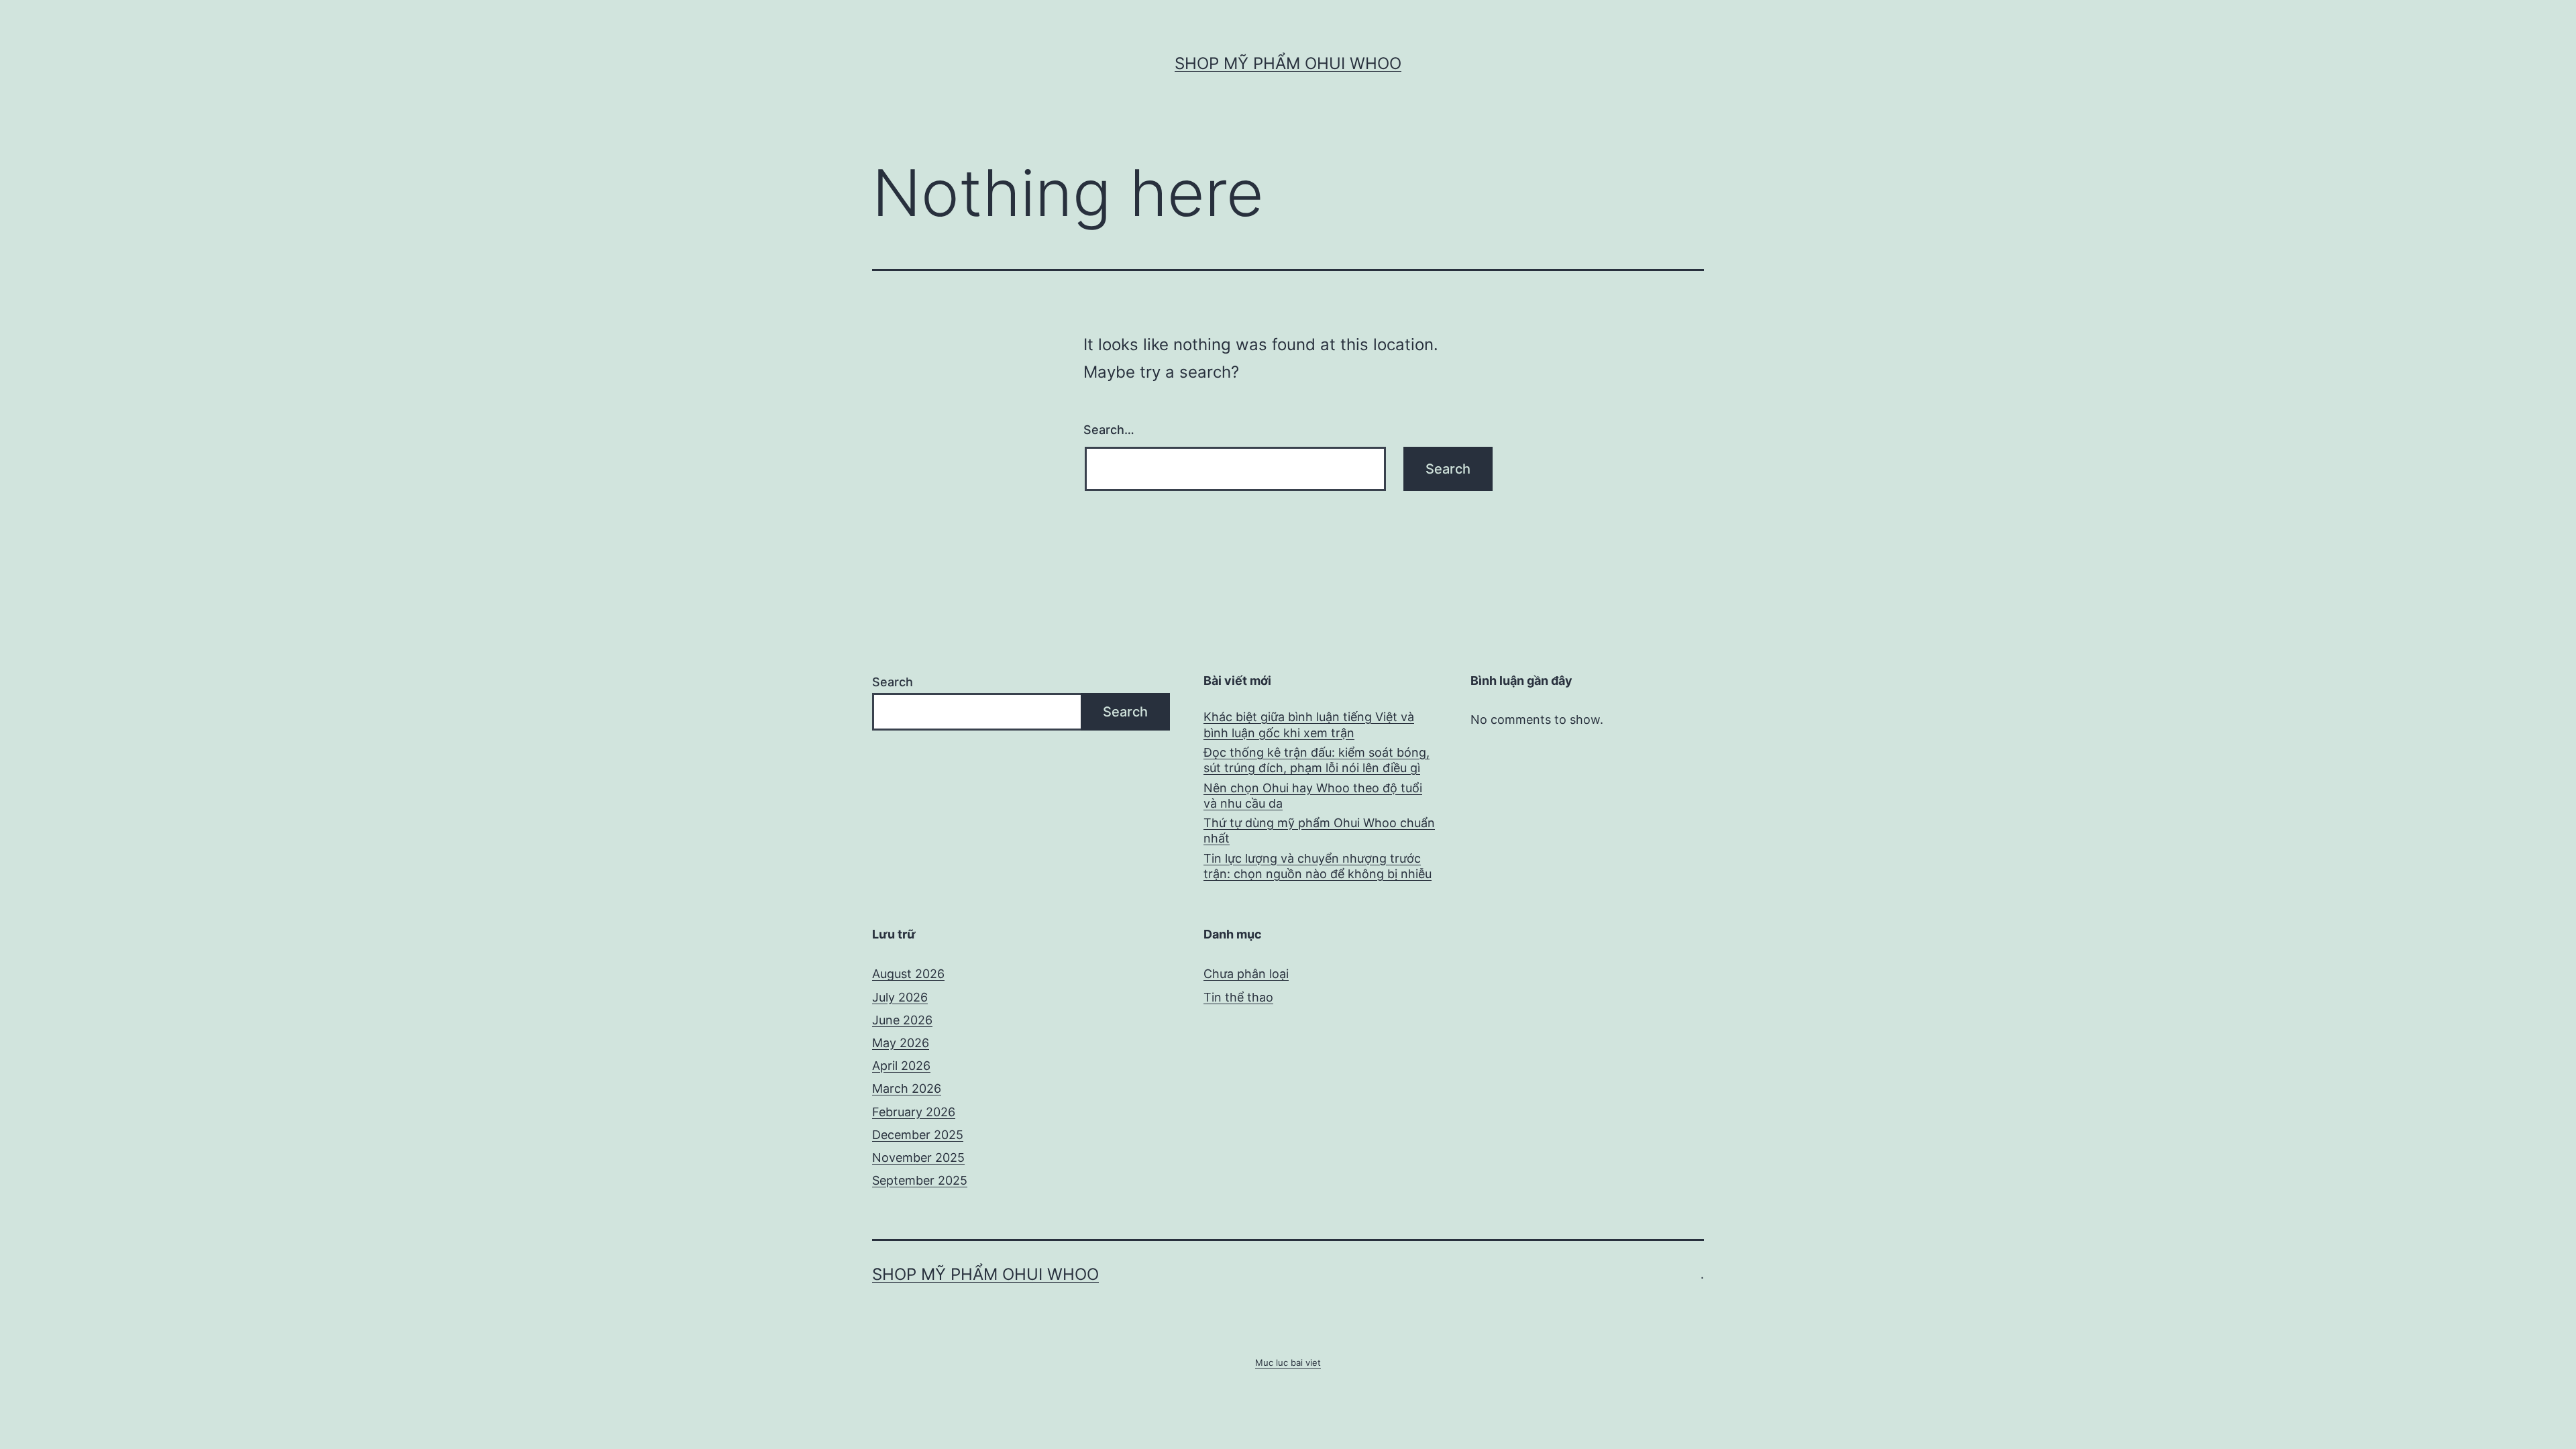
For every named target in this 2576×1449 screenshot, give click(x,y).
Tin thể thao (1238, 997)
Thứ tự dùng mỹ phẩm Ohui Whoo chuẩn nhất (1319, 830)
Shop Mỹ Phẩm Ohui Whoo (1288, 63)
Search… (1109, 430)
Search (893, 682)
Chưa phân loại (1246, 974)
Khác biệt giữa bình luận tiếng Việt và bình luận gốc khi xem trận (1309, 724)
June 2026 (902, 1020)
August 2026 (908, 974)
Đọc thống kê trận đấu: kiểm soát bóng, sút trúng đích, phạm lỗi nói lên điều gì (1317, 760)
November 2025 (918, 1158)
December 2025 (918, 1135)
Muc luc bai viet (1288, 1362)
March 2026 (907, 1088)
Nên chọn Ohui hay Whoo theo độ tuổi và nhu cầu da (1313, 796)
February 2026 (914, 1112)
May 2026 (901, 1043)
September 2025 (920, 1180)
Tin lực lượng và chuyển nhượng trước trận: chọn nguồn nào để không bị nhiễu (1318, 866)
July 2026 (900, 997)
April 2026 (901, 1066)
